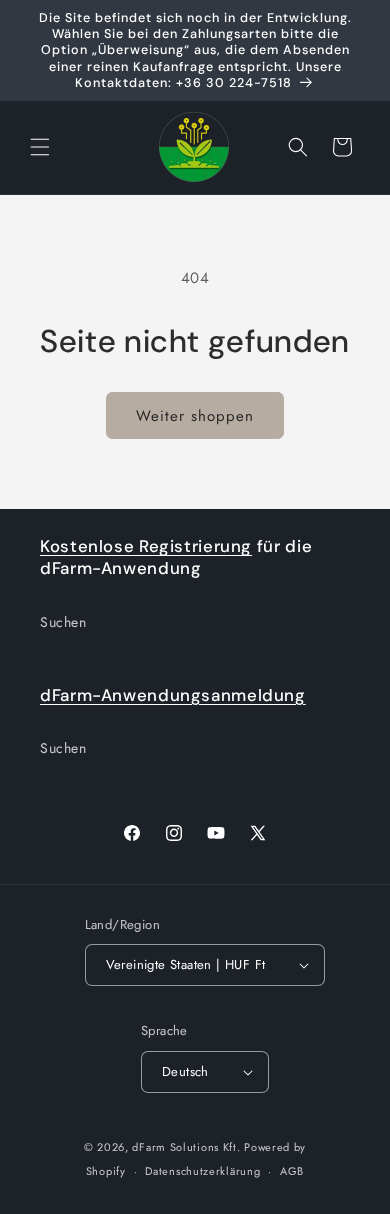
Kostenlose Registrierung (146, 546)
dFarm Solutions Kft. (186, 1147)
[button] (40, 147)
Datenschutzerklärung (202, 1171)
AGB (292, 1171)
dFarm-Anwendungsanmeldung (173, 695)
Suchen (63, 622)
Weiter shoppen (195, 416)
